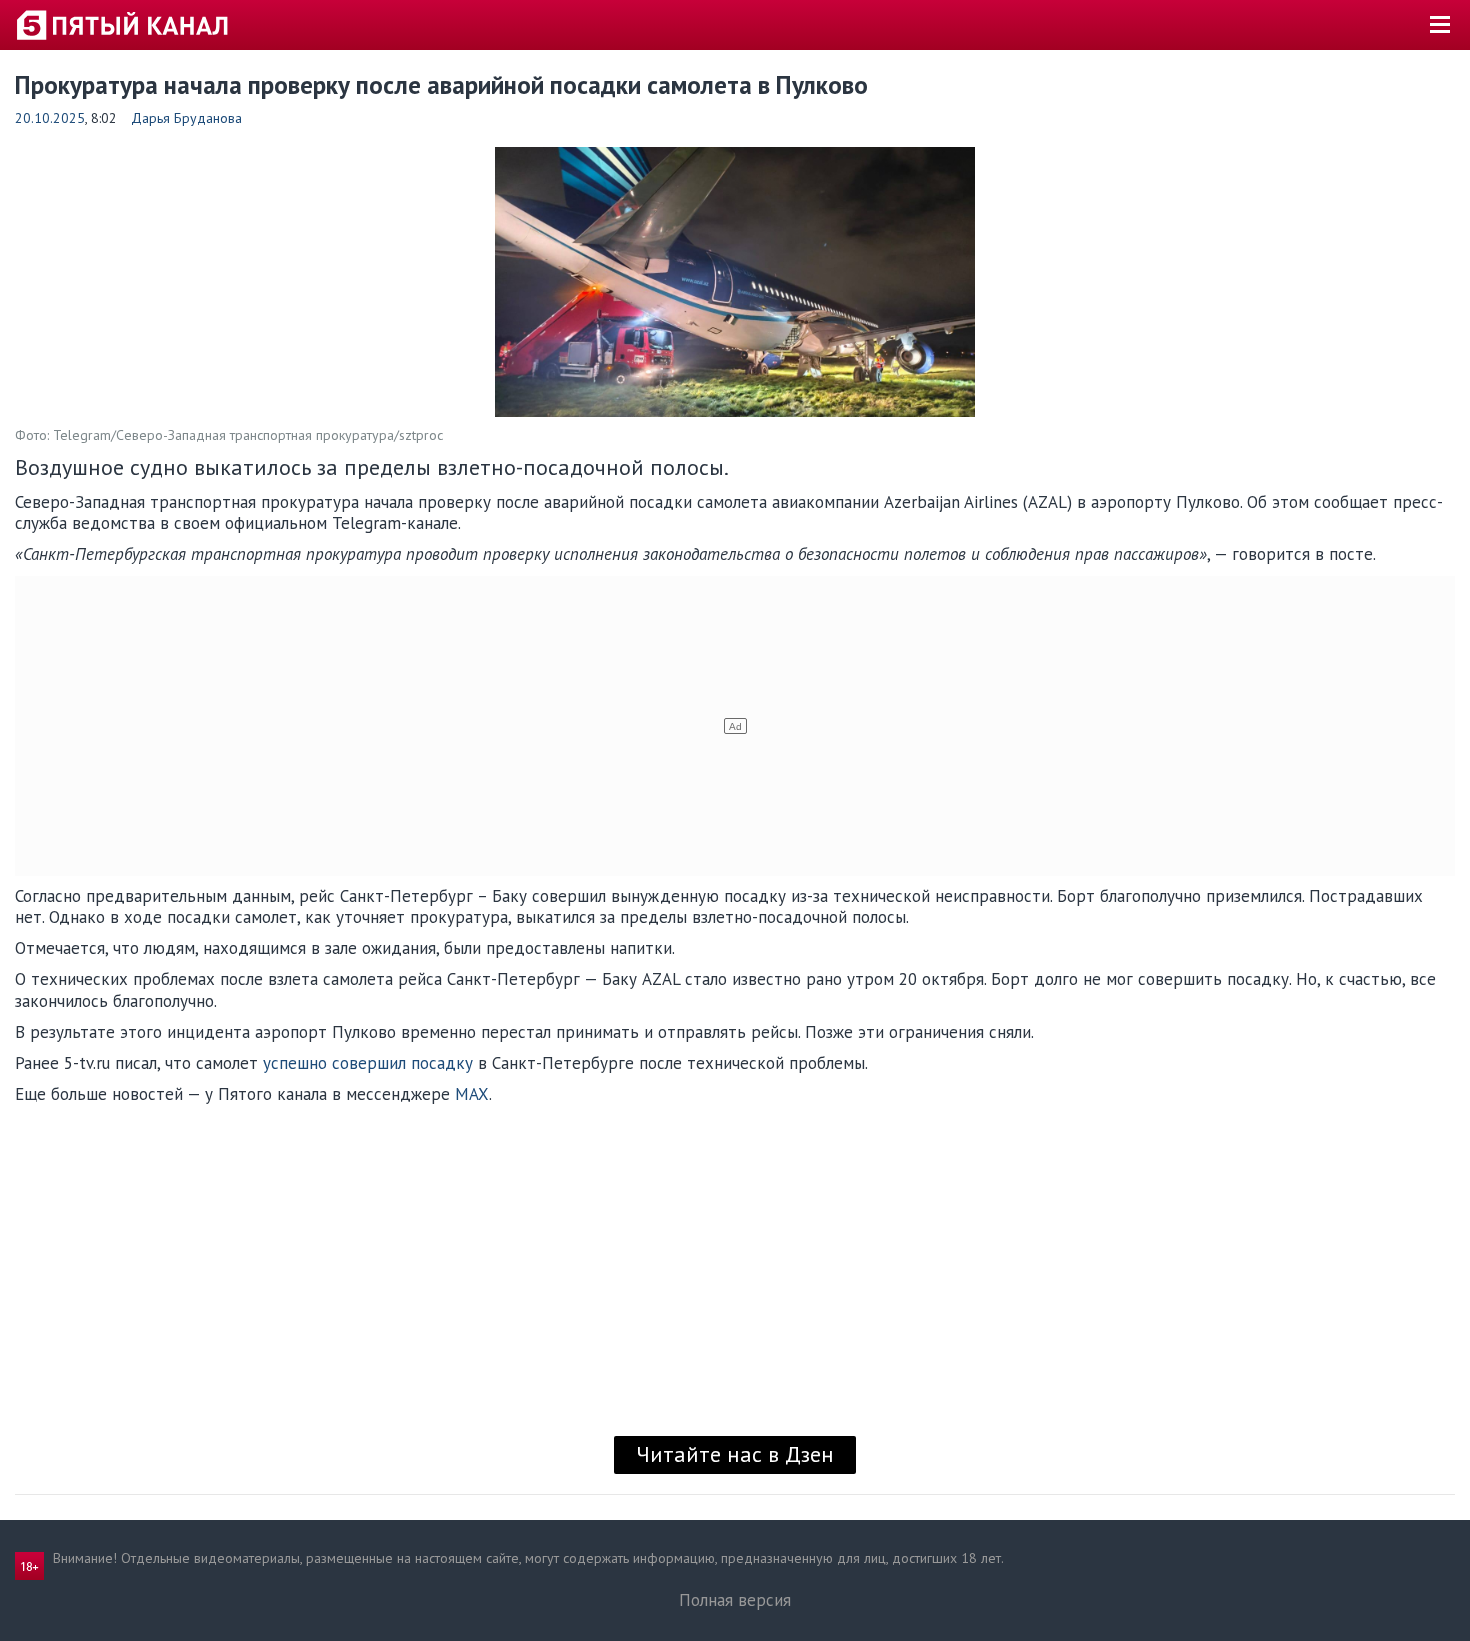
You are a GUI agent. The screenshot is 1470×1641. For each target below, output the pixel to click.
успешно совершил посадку (368, 1063)
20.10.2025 (50, 118)
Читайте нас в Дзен (735, 1454)
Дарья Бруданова (186, 118)
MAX (472, 1094)
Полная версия (735, 1600)
